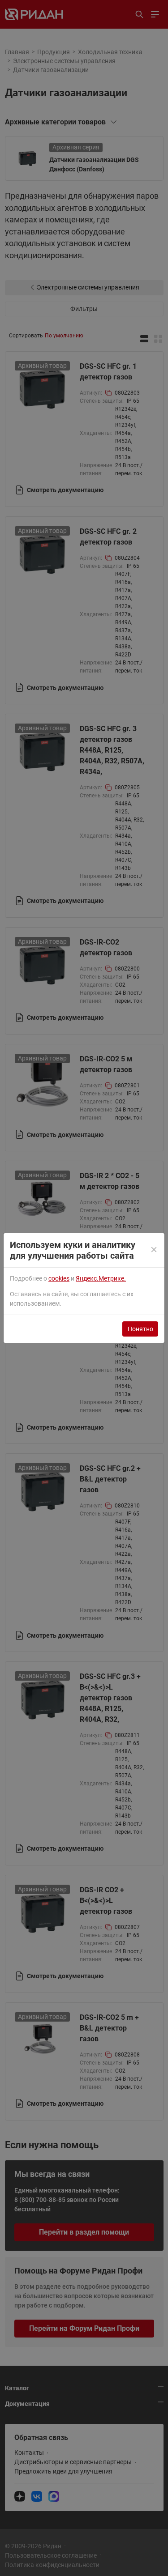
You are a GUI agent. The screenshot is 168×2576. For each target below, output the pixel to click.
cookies (59, 1278)
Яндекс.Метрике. (101, 1278)
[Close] (155, 1250)
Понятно (140, 1329)
